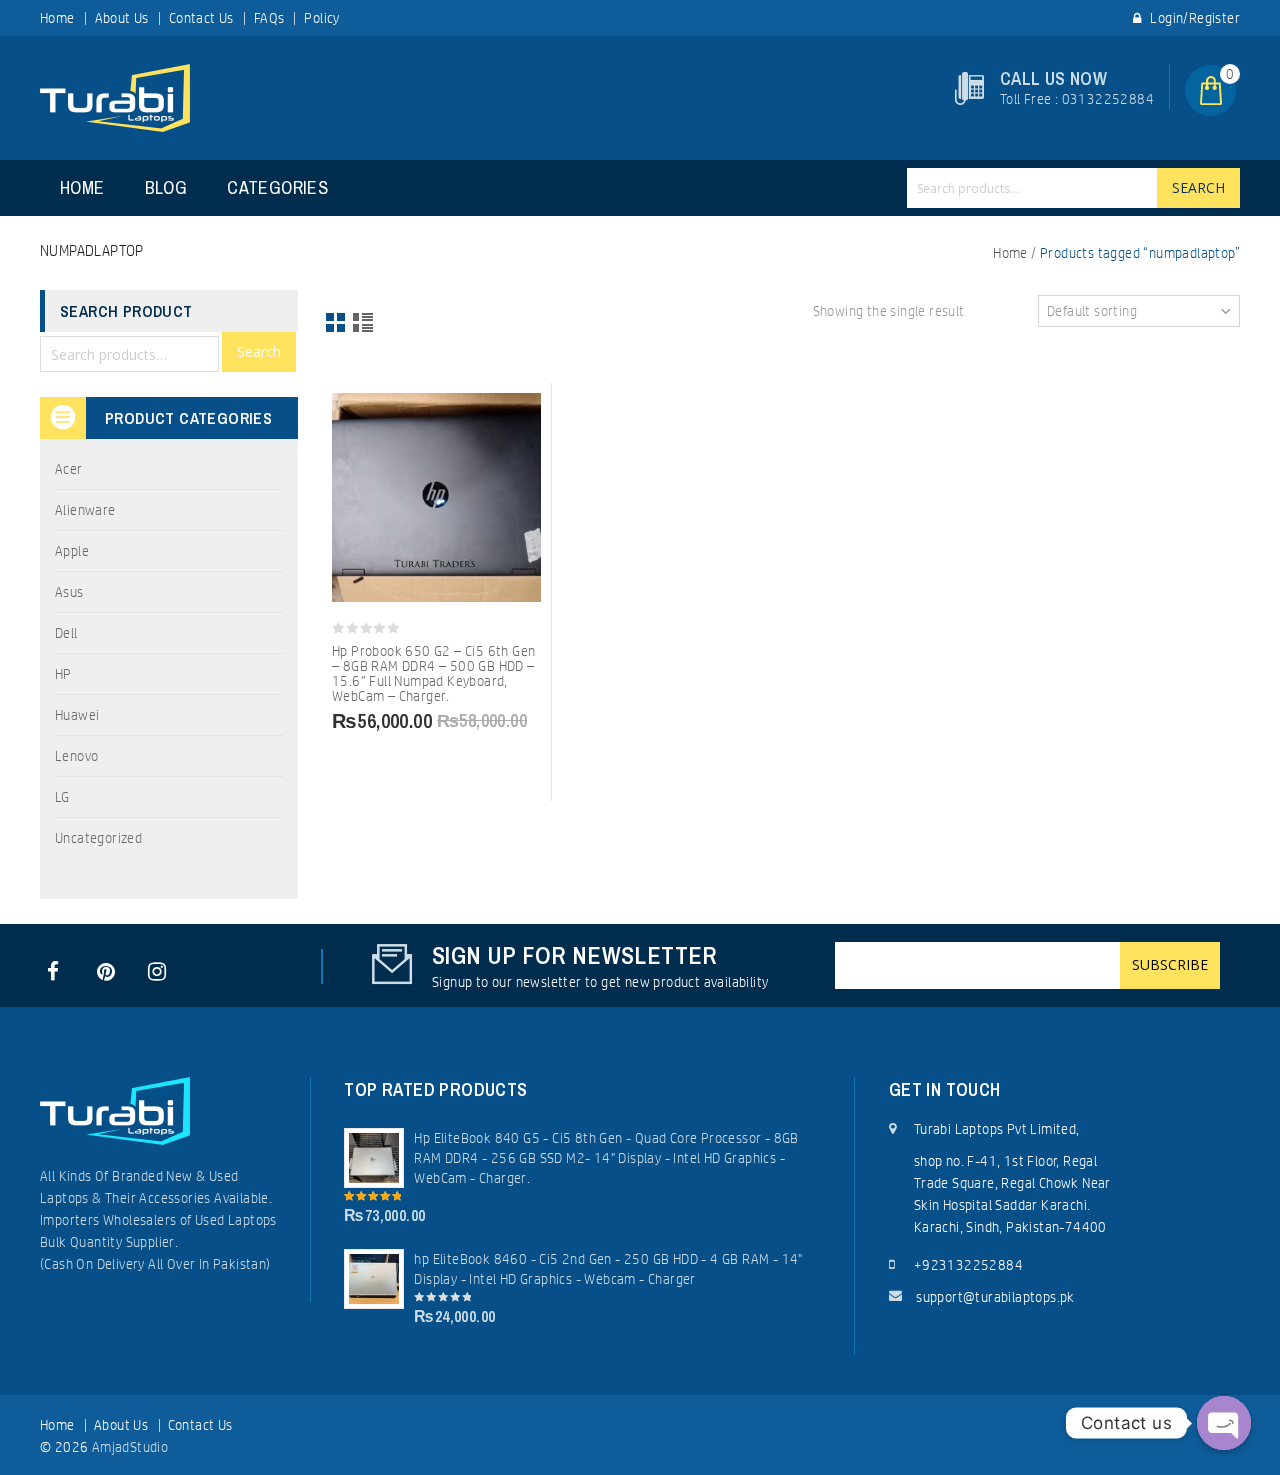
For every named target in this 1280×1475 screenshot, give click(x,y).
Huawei (77, 715)
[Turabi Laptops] (115, 97)
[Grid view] (336, 324)
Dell (66, 633)
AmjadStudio (130, 1447)
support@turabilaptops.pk (995, 1297)
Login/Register (1193, 18)
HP (63, 674)
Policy (321, 18)
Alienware (85, 510)
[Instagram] (154, 971)
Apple (72, 551)
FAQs (269, 18)
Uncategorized (98, 838)
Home (57, 18)
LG (62, 797)
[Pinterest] (103, 971)
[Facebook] (53, 971)
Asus (69, 592)
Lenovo (76, 756)
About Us (122, 18)
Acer (69, 469)
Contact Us (201, 18)
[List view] (364, 324)
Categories (277, 187)
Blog (166, 187)
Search (1198, 187)
